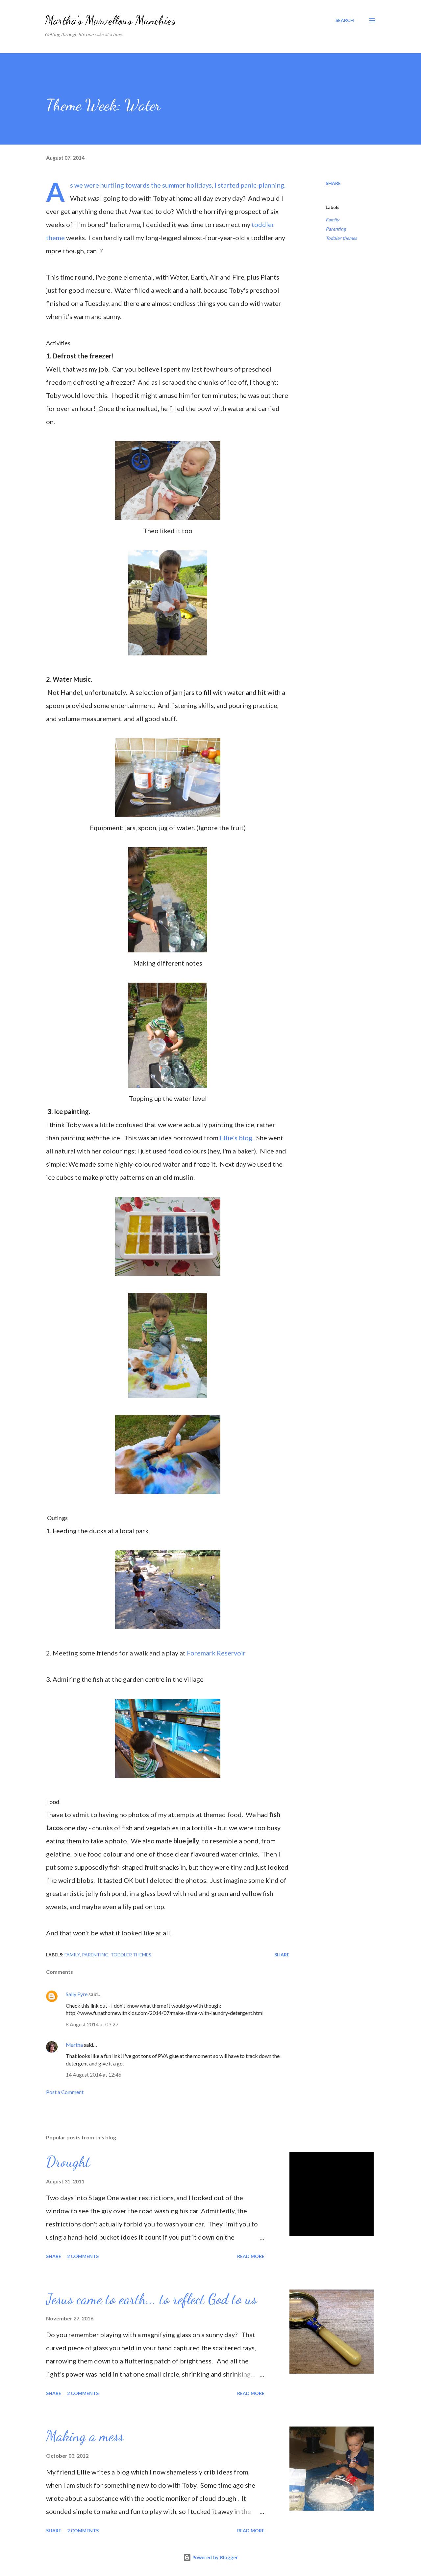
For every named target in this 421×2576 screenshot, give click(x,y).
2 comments (83, 2256)
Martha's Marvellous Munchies (110, 20)
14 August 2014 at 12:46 (94, 2074)
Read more (251, 2256)
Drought (68, 2162)
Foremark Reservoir (216, 1653)
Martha (74, 2045)
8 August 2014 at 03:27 (92, 2024)
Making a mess (85, 2436)
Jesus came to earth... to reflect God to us (151, 2299)
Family (332, 220)
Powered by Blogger (214, 2557)
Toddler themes (341, 238)
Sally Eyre (77, 1994)
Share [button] (333, 183)
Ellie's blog (236, 1138)
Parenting (336, 229)
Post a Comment (65, 2092)
